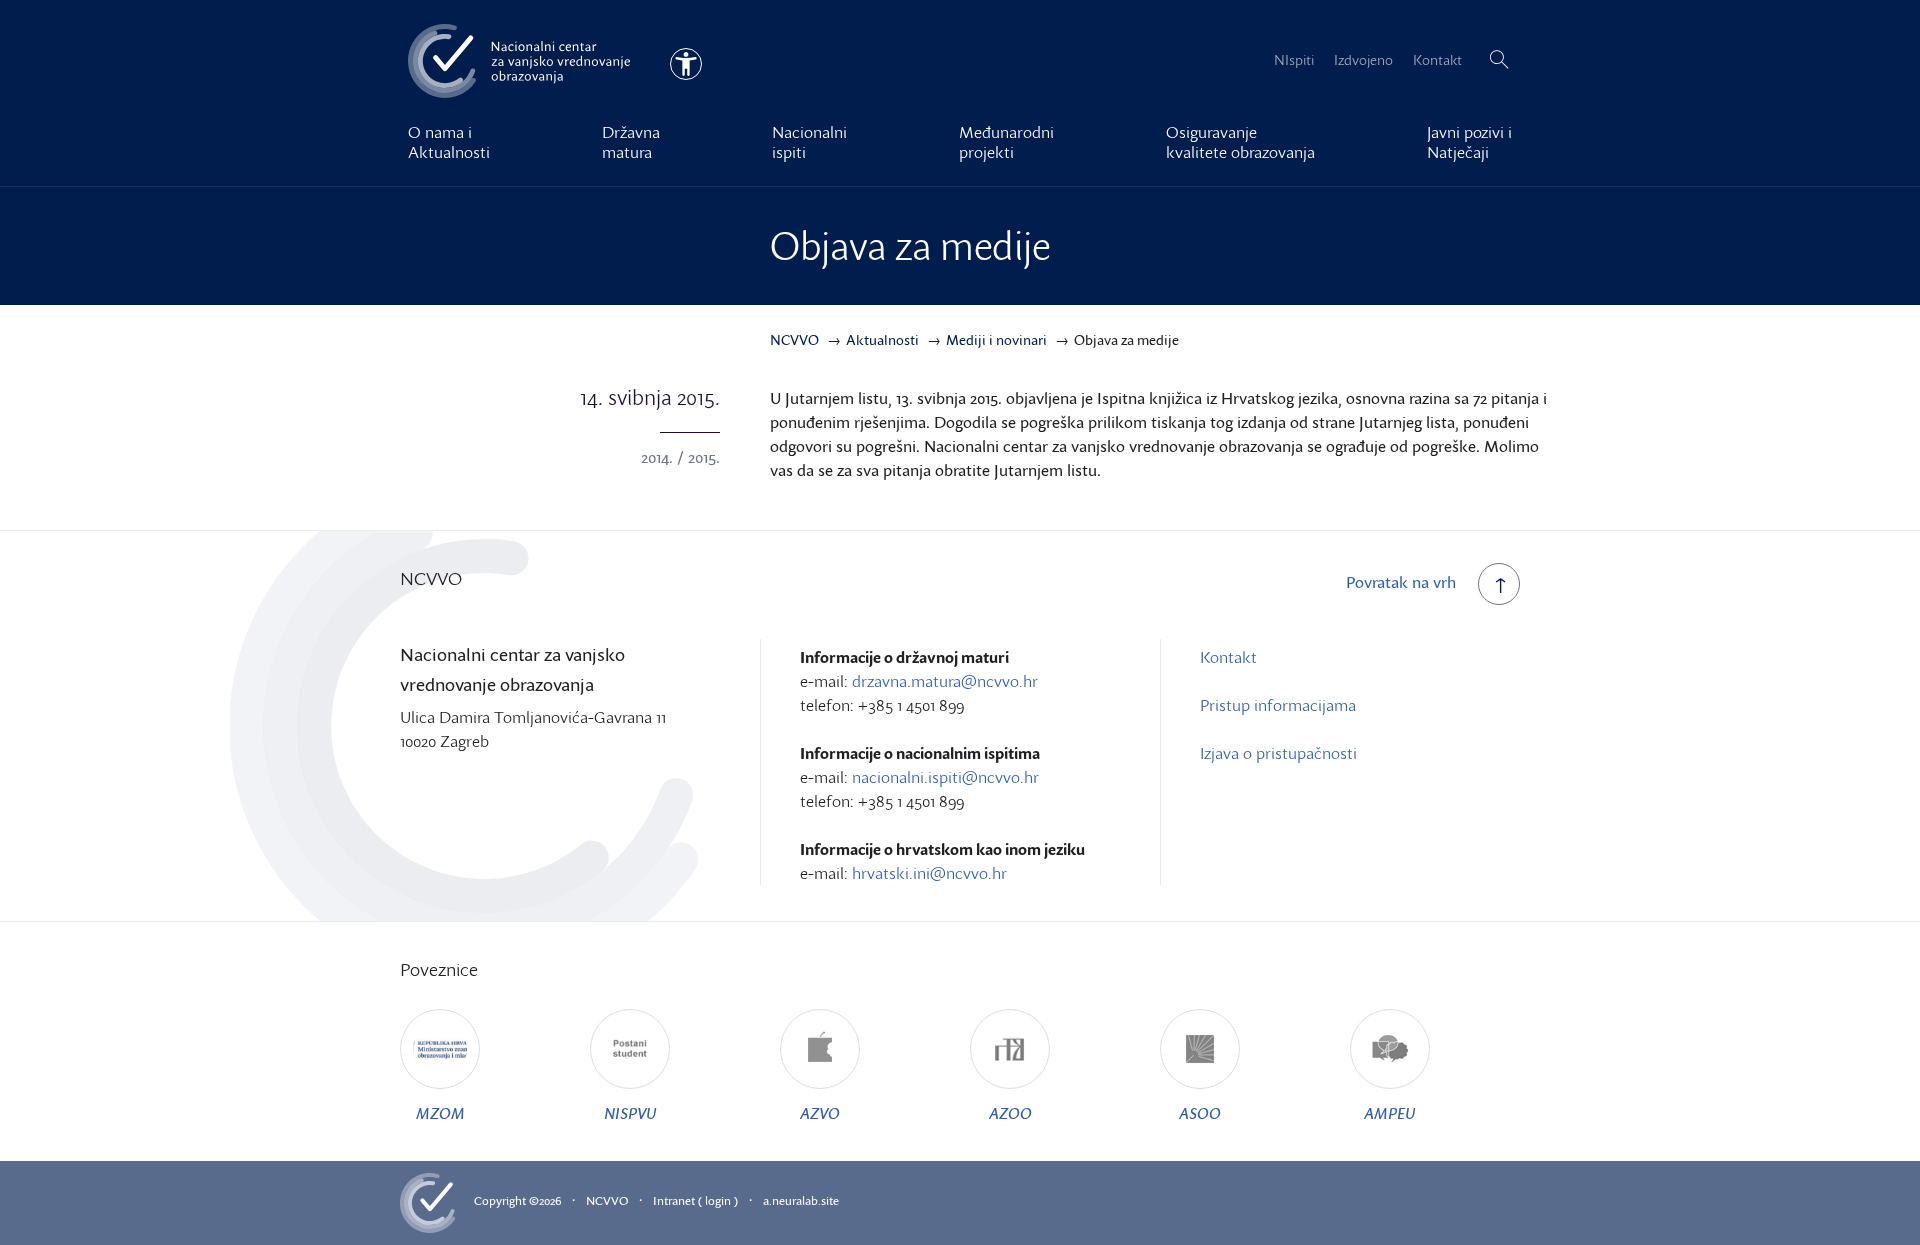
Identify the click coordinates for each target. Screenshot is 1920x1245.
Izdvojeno (1363, 59)
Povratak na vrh (1401, 582)
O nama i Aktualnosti (449, 142)
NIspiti (1294, 59)
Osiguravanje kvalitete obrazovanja (1240, 142)
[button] (1499, 60)
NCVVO (607, 1200)
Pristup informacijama (1278, 705)
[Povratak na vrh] (1499, 584)
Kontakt (1437, 59)
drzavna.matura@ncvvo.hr (945, 681)
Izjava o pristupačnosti (1278, 753)
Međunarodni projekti (1006, 142)
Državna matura (631, 142)
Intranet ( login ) (695, 1200)
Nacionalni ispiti (809, 142)
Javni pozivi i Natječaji (1469, 142)
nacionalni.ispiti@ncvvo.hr (945, 777)
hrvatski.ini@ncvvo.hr (929, 873)
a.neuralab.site (801, 1200)
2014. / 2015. (680, 457)
